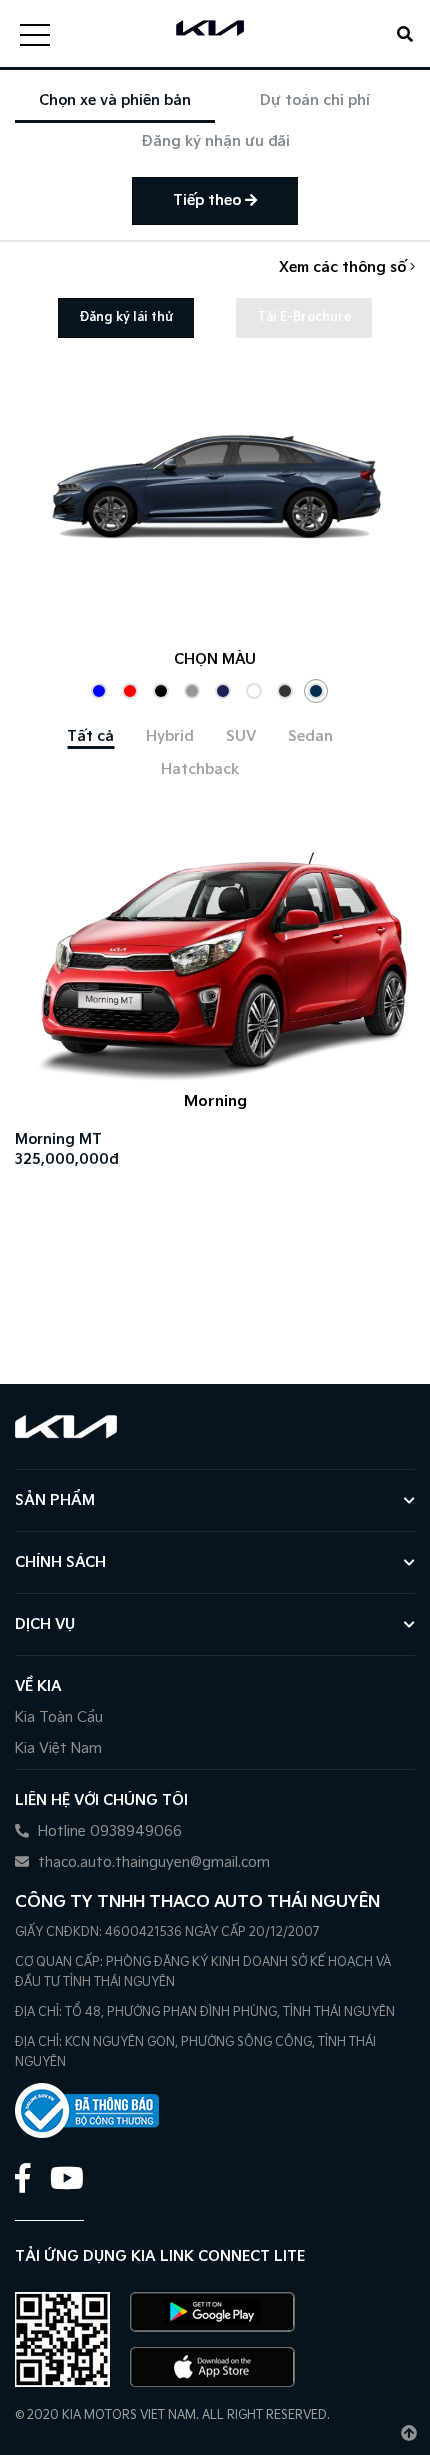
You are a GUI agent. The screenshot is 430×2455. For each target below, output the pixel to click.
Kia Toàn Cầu (59, 1717)
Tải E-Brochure (304, 317)
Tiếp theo (209, 200)
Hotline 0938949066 (108, 1831)
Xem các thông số (344, 267)
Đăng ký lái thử (126, 317)
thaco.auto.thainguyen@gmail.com (152, 1862)
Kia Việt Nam (58, 1748)
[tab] (90, 736)
